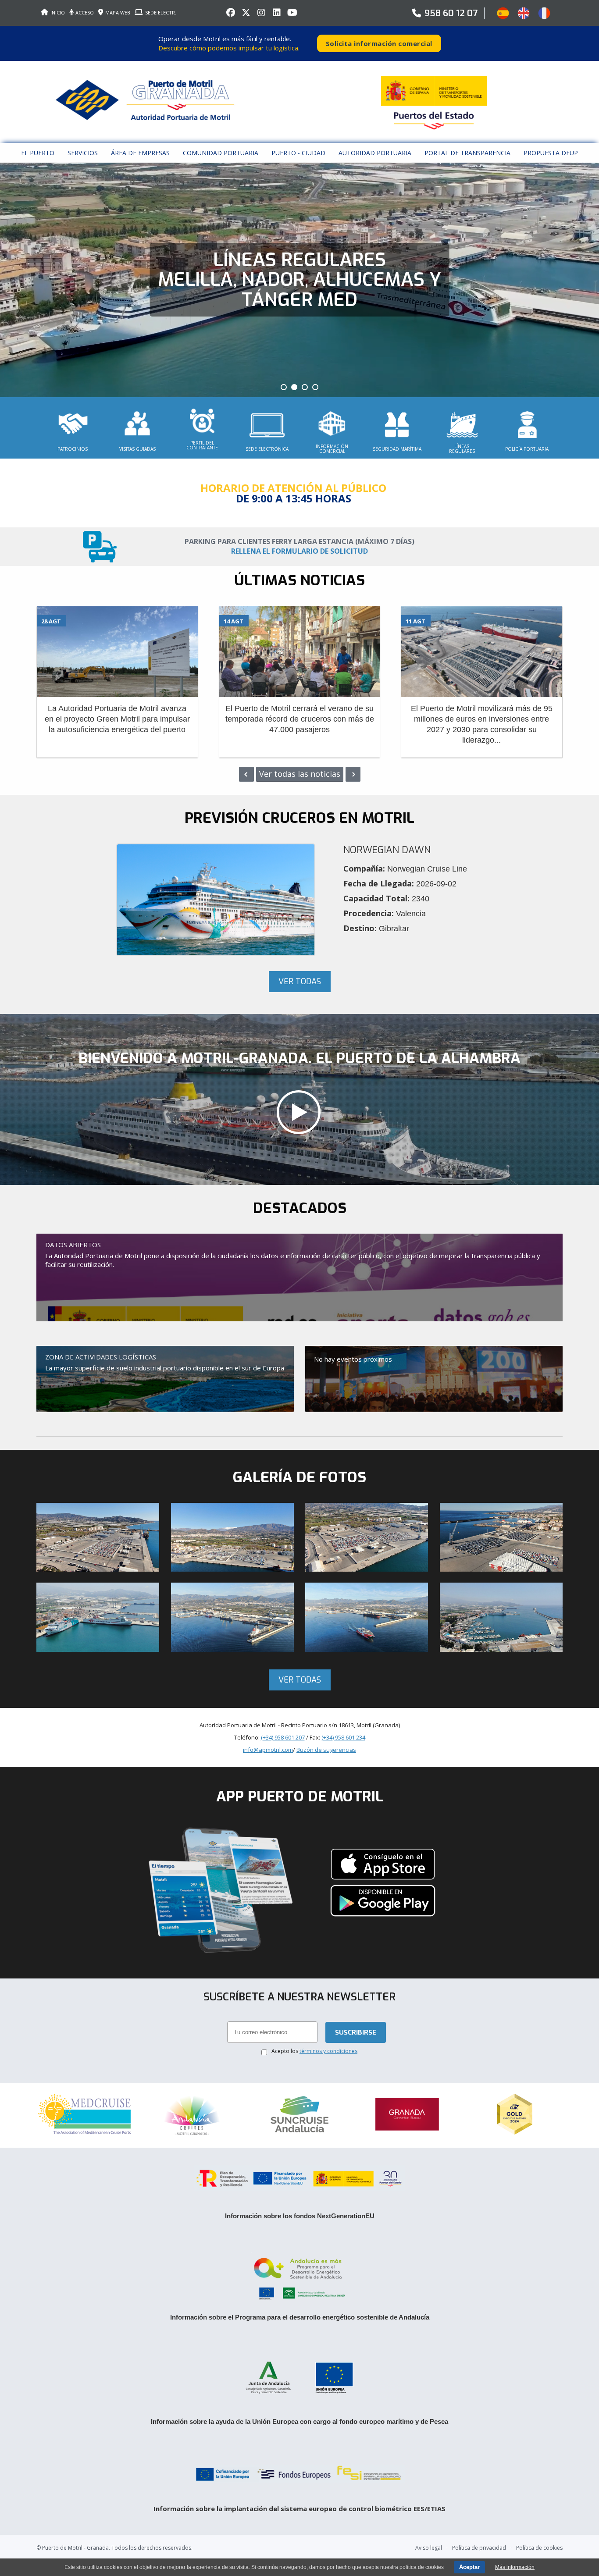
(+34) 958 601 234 (343, 1737)
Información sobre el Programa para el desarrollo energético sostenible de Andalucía (300, 2317)
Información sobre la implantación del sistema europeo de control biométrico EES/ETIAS (299, 2508)
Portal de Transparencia (467, 153)
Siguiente (353, 774)
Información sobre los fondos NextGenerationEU (300, 2216)
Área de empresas (140, 153)
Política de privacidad (479, 2548)
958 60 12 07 (451, 13)
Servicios (83, 153)
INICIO (58, 12)
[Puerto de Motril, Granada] (300, 1112)
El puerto (38, 153)
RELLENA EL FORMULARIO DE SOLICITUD (299, 551)
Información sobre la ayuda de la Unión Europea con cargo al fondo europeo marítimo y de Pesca (299, 2421)
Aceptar (469, 2567)
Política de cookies (539, 2548)
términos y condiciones (328, 2051)
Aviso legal (429, 2548)
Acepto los (314, 2051)
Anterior (246, 774)
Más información (515, 2567)
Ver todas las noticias (300, 774)
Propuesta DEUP (551, 153)
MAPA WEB (118, 12)
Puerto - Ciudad (298, 153)
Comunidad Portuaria (221, 153)
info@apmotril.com (268, 1750)
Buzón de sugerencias (326, 1750)
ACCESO (85, 12)
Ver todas (300, 982)
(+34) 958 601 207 (283, 1737)
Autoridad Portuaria (375, 153)
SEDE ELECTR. (161, 12)
